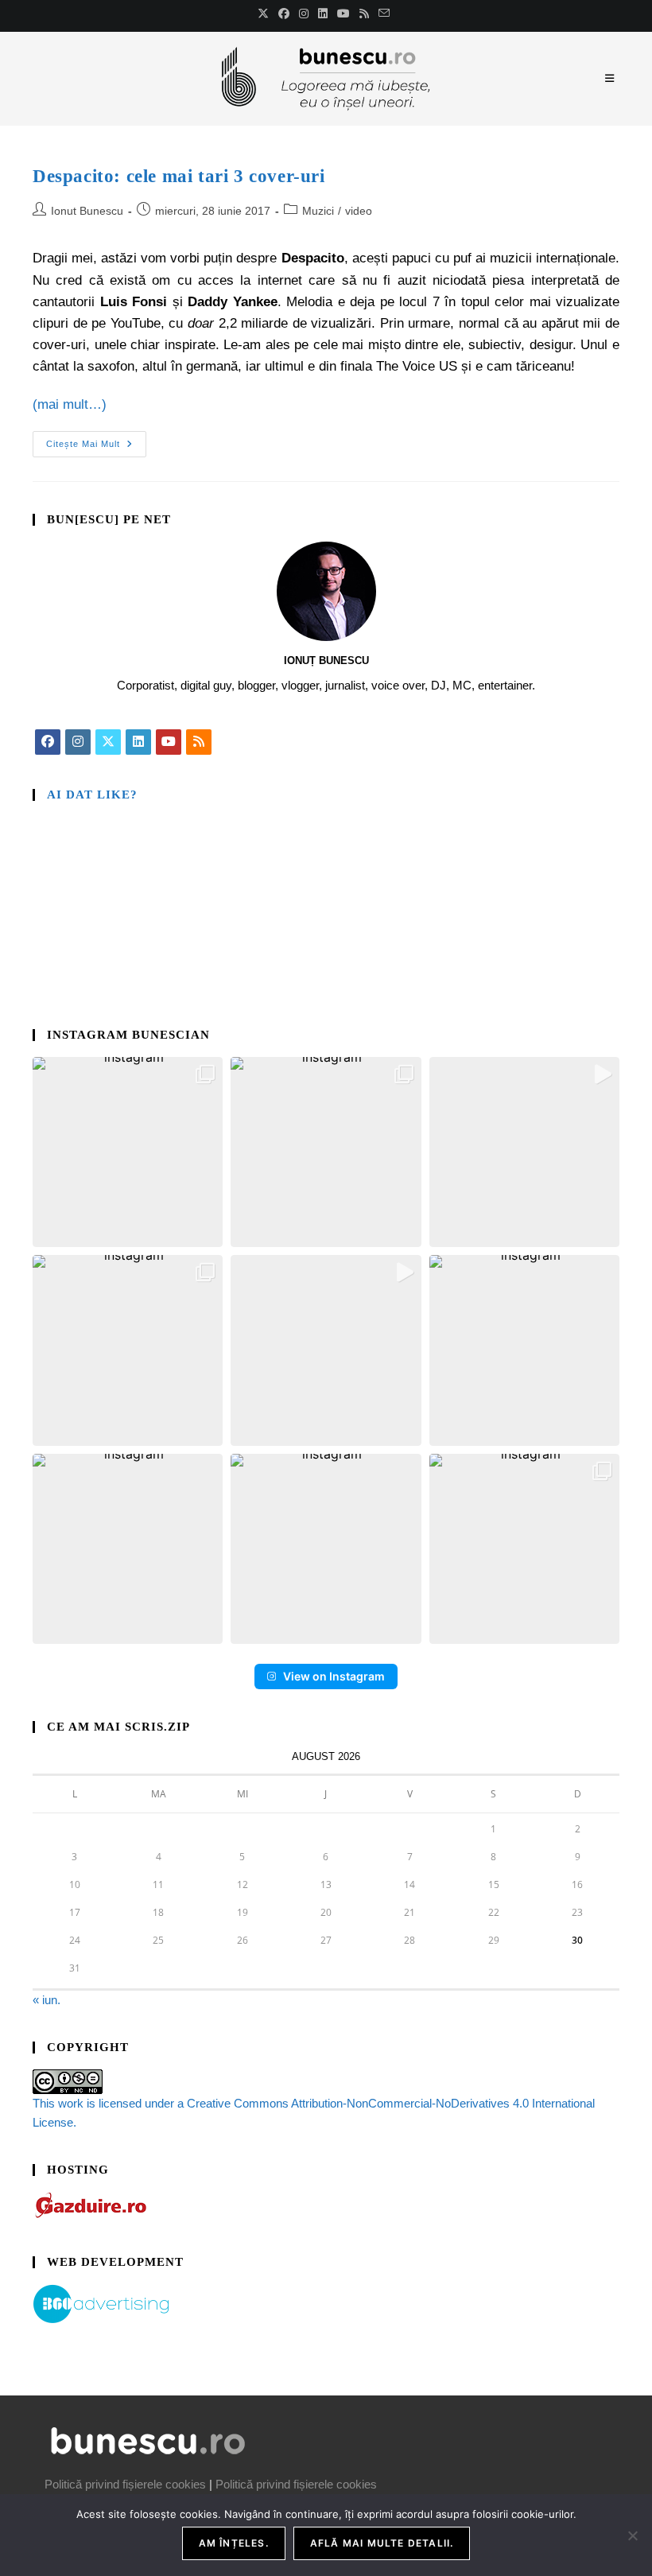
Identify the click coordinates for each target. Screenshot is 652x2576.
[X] (108, 742)
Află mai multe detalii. (382, 2543)
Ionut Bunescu (87, 211)
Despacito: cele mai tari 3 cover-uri (179, 176)
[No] (632, 2535)
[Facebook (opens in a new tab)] (284, 14)
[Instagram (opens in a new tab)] (304, 14)
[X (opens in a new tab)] (266, 14)
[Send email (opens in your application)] (384, 14)
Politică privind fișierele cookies (125, 2484)
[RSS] (199, 742)
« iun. (47, 2000)
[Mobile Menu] (612, 78)
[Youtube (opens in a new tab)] (343, 14)
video (359, 211)
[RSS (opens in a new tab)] (364, 14)
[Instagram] (78, 742)
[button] (128, 1152)
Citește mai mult (96, 440)
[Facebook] (48, 742)
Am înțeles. (234, 2543)
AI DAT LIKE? (92, 795)
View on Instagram (334, 1676)
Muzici (318, 211)
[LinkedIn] (138, 742)
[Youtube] (169, 742)
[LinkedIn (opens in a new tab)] (323, 14)
